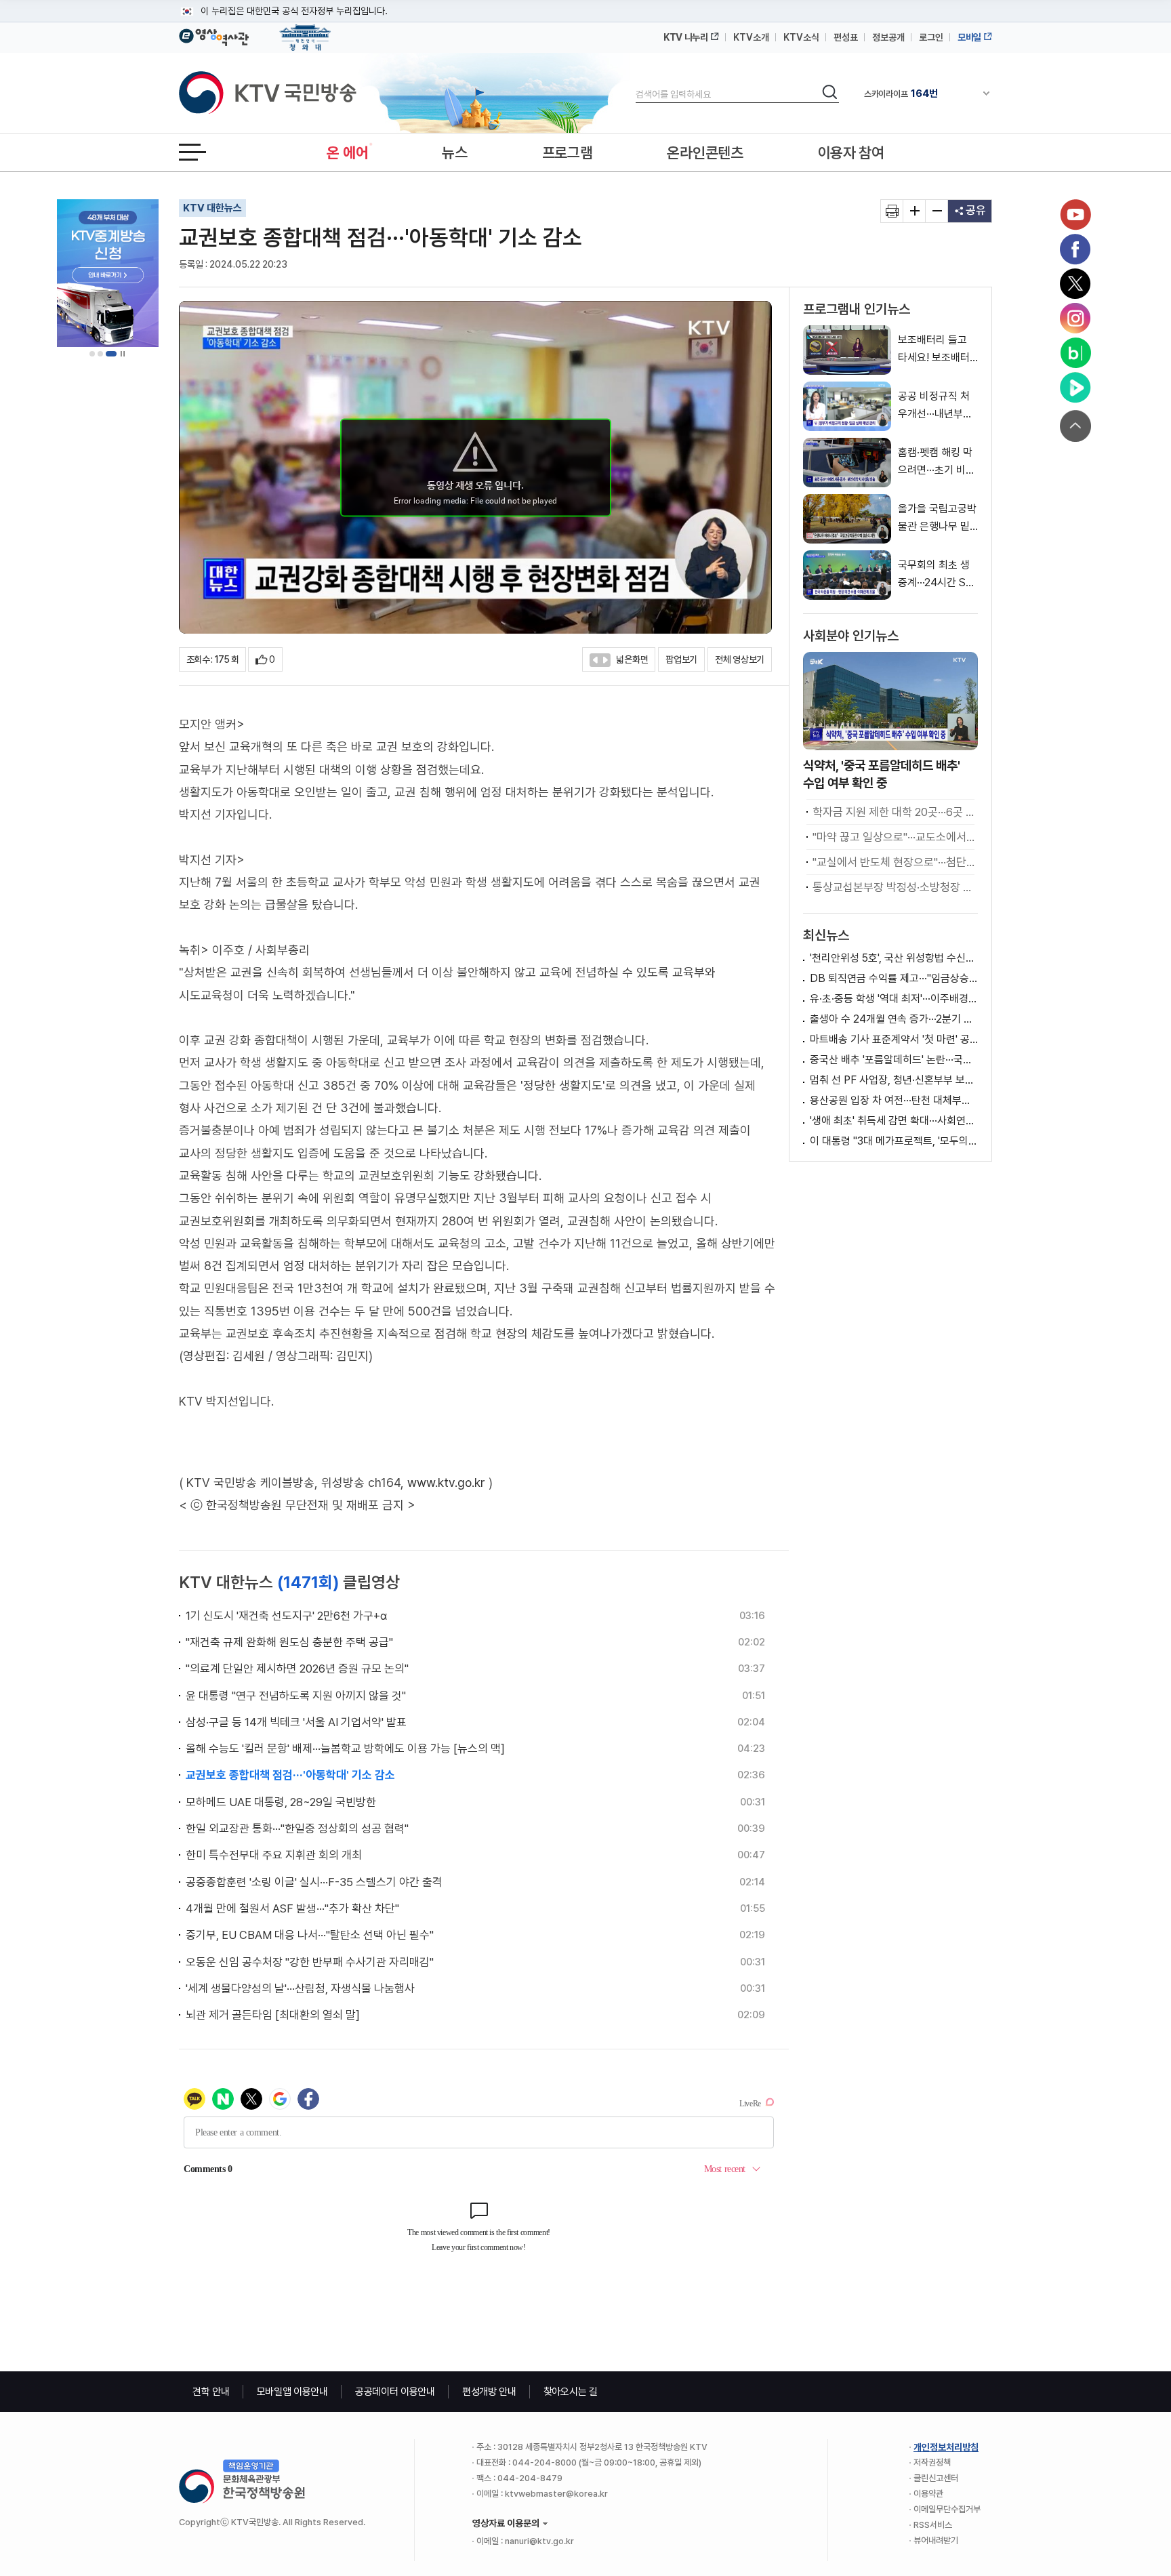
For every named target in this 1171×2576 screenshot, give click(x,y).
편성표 (846, 37)
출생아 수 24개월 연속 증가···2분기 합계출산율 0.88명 (894, 1019)
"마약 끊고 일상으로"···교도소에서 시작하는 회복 (893, 837)
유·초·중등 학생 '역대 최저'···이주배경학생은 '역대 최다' (894, 999)
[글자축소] (937, 211)
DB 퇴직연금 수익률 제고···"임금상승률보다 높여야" (894, 978)
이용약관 (928, 2494)
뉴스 (454, 152)
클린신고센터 (936, 2478)
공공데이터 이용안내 (395, 2392)
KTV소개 (751, 37)
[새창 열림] (892, 211)
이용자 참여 (851, 152)
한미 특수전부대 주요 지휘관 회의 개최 (274, 1855)
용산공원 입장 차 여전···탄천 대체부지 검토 (894, 1100)
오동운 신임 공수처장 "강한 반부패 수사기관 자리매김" (310, 1962)
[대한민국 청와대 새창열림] (305, 31)
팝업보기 (681, 659)
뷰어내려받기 (936, 2540)
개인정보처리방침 (946, 2447)
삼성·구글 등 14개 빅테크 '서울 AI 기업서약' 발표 (296, 1722)
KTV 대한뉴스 (212, 208)
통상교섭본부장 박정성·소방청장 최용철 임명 (893, 887)
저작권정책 (932, 2462)
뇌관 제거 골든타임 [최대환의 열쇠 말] (273, 2015)
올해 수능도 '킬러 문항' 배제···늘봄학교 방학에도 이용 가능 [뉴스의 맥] (345, 1749)
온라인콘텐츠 (705, 152)
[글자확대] (915, 211)
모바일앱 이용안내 (292, 2392)
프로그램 (568, 152)
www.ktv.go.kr (446, 1483)
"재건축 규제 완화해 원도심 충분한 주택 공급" (289, 1642)
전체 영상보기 (740, 659)
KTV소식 (801, 37)
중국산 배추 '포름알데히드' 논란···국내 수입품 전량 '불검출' (894, 1060)
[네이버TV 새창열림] (1075, 388)
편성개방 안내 (489, 2392)
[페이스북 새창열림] (1075, 249)
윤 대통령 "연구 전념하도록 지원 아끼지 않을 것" (296, 1696)
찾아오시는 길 (571, 2392)
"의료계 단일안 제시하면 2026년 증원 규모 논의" (297, 1669)
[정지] (123, 354)
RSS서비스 (933, 2525)
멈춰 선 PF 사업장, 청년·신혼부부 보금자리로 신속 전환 (894, 1080)
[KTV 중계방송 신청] (108, 273)
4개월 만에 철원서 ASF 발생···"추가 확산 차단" (292, 1908)
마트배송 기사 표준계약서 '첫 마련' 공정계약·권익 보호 (894, 1039)
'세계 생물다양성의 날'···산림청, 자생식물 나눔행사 (300, 1988)
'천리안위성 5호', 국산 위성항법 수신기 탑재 (894, 958)
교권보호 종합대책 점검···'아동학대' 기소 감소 (290, 1775)
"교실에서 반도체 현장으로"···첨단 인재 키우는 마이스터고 (893, 862)
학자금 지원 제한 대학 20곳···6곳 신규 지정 (893, 812)
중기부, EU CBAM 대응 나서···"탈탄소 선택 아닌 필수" (310, 1935)
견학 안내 (211, 2392)
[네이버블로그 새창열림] (1075, 353)
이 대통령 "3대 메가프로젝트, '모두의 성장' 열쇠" (894, 1141)
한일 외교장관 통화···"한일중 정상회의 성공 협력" (297, 1828)
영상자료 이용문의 (506, 2523)
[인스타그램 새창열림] (1075, 319)
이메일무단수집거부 (947, 2509)
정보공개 (888, 37)
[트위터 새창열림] (1075, 284)
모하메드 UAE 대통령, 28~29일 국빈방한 (281, 1802)
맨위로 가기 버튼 (1075, 426)
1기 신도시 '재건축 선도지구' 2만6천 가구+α (286, 1616)
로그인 (931, 37)
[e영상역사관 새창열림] (214, 35)
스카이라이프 (901, 93)
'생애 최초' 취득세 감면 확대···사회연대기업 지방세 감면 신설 (894, 1121)
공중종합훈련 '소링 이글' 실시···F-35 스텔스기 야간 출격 (314, 1882)
